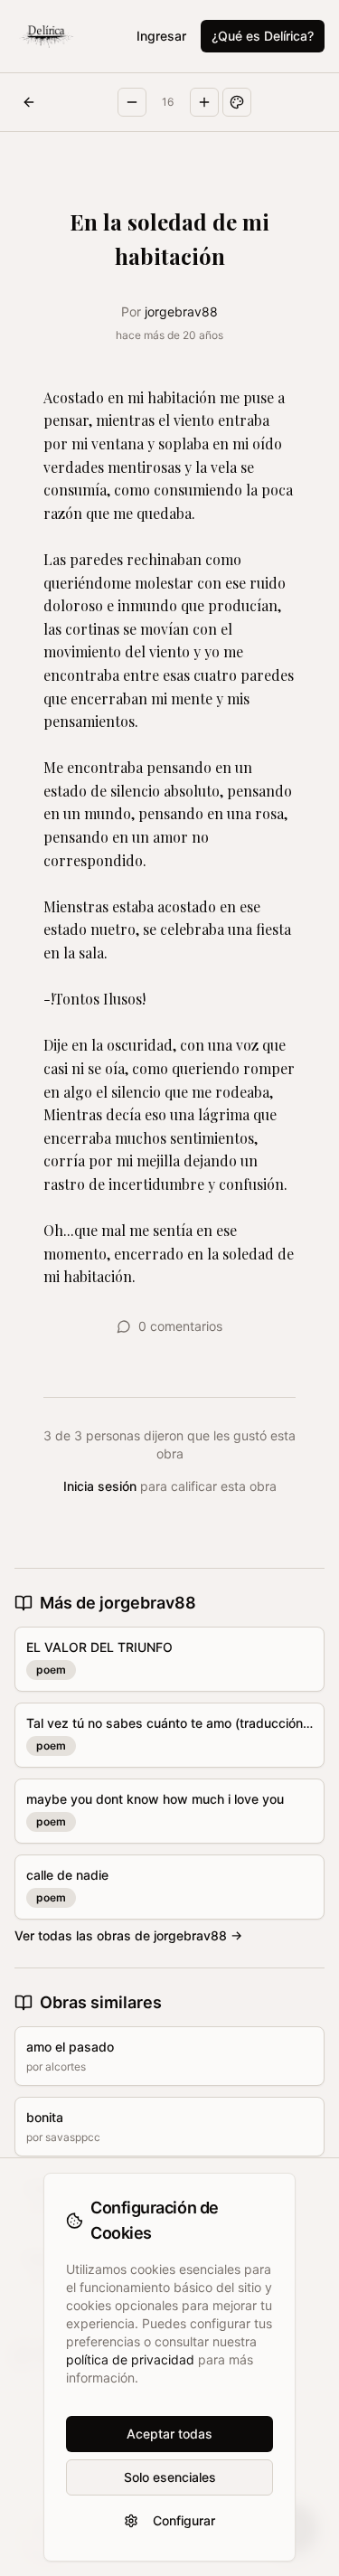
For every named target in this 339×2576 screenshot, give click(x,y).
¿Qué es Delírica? (263, 36)
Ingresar (161, 36)
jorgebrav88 (181, 311)
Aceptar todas (169, 2434)
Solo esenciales (170, 2477)
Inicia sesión (100, 1486)
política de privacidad (130, 2359)
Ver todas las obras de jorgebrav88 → (128, 1935)
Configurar (184, 2520)
